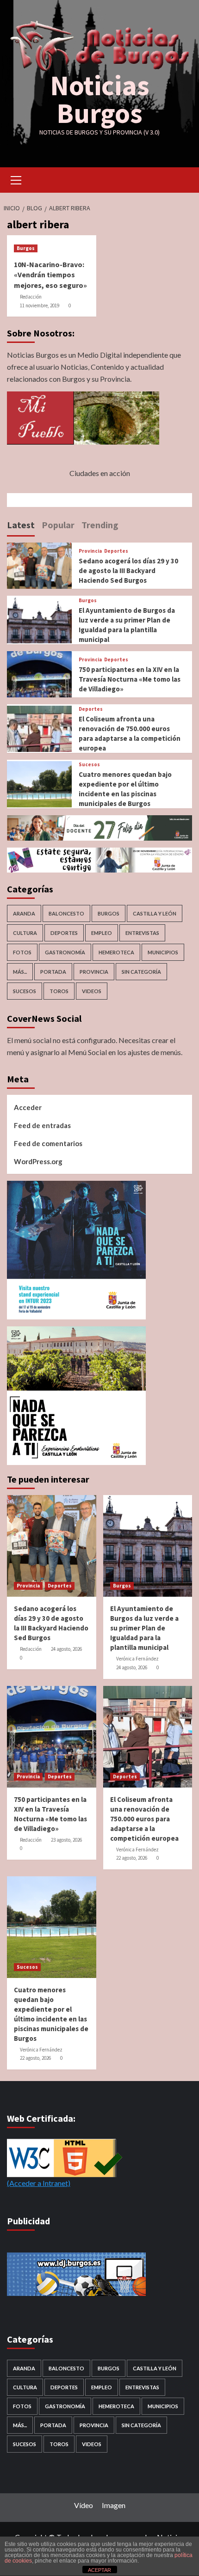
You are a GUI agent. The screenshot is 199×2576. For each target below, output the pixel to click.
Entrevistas (142, 933)
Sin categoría (141, 972)
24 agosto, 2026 (66, 1649)
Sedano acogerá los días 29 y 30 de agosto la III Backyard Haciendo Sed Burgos (128, 571)
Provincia (90, 551)
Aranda (24, 913)
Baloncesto (66, 913)
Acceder (28, 1107)
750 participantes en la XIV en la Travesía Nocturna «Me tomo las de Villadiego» (130, 679)
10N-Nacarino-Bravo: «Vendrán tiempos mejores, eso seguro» (50, 275)
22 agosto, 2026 (132, 1858)
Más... (20, 972)
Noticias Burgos (100, 99)
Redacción (31, 297)
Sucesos (89, 765)
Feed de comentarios (48, 1143)
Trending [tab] (100, 525)
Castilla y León (155, 913)
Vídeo (84, 2505)
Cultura (25, 933)
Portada (53, 972)
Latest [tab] (21, 525)
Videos (92, 991)
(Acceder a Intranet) (39, 2183)
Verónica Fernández (137, 1659)
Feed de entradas (42, 1125)
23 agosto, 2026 (66, 1840)
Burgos (26, 248)
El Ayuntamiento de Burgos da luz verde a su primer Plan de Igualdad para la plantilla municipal (144, 1628)
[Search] (182, 179)
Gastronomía (65, 952)
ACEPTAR (99, 2570)
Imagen (114, 2505)
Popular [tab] (58, 525)
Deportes (116, 551)
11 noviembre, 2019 (40, 305)
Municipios (163, 952)
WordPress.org (38, 1161)
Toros (59, 991)
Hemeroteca (116, 952)
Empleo (102, 933)
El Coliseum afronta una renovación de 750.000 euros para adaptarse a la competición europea (144, 1819)
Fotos (22, 952)
